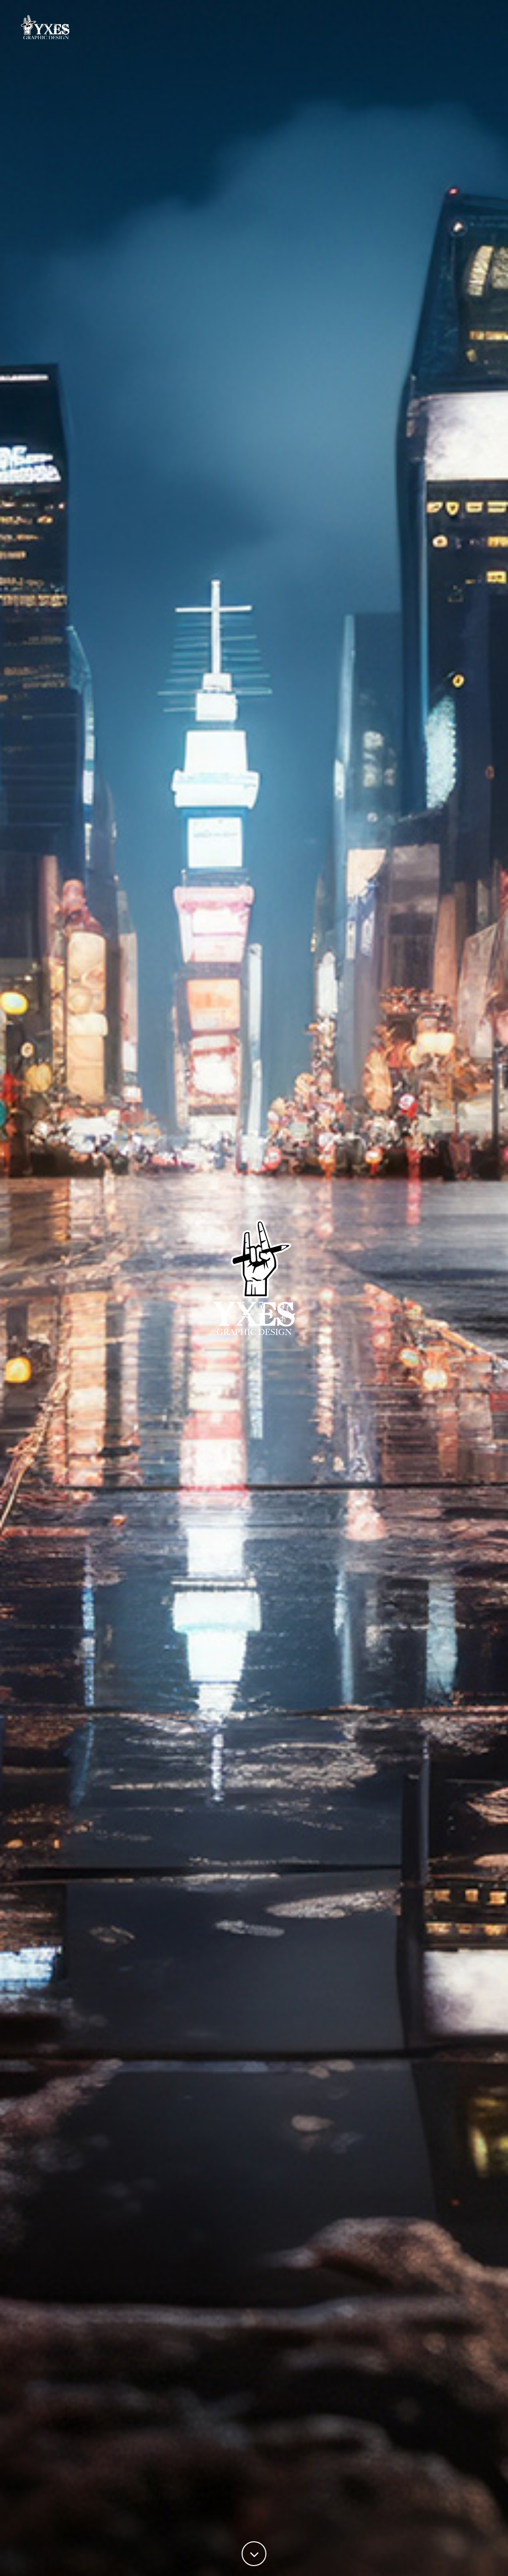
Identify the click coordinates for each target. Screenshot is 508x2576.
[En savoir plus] (254, 2554)
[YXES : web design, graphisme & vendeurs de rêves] (74, 27)
